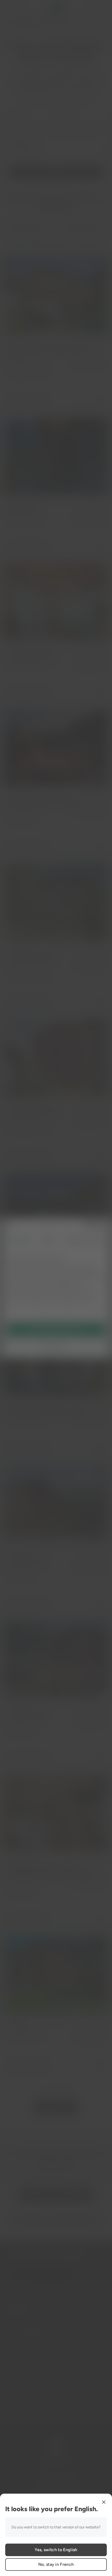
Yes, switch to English (56, 2550)
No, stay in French (56, 2564)
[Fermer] (104, 2502)
